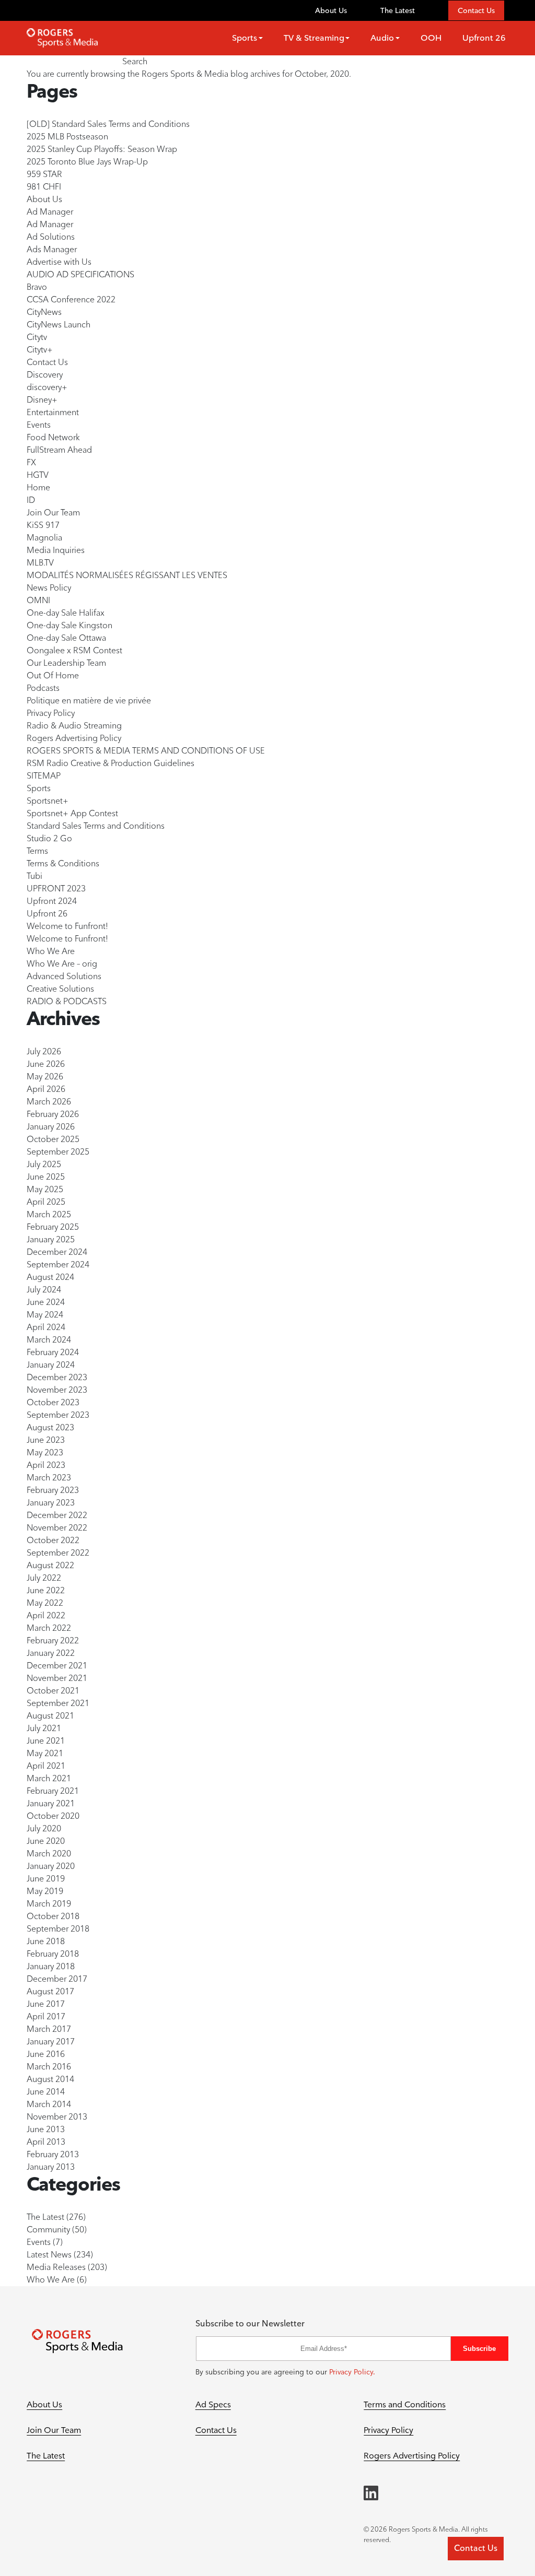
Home (38, 487)
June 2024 (46, 1302)
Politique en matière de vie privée (89, 701)
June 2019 (46, 1879)
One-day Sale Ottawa (66, 638)
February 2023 (53, 1490)
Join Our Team (53, 513)
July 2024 (44, 1290)
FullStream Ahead (59, 450)
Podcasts (43, 688)
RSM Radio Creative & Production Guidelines (111, 763)
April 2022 (46, 1615)
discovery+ (47, 387)
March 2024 (49, 1340)
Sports (39, 788)
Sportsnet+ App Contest (72, 813)
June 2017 (46, 2004)
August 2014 (50, 2079)
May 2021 (45, 1753)
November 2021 (57, 1678)
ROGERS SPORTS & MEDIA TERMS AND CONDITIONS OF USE (146, 751)
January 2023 (51, 1503)
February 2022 (53, 1640)
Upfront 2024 (52, 901)
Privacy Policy (51, 713)
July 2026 (44, 1051)
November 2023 (57, 1390)
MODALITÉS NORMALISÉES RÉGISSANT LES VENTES (127, 575)
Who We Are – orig (62, 964)
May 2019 (45, 1891)
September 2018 (58, 1929)
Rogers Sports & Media (185, 74)
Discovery (45, 375)
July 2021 (44, 1728)
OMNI (38, 600)
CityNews (44, 312)
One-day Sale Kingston (69, 625)
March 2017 (49, 2029)
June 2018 (46, 1941)
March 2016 (49, 2067)
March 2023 (49, 1478)
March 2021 (49, 1778)
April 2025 (46, 1202)
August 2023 (50, 1427)
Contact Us (476, 10)
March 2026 (49, 1102)
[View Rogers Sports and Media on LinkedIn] (371, 2493)
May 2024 (45, 1315)
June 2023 (46, 1440)
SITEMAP (44, 776)
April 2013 (46, 2142)
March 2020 (49, 1854)
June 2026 (46, 1064)
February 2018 (53, 1954)
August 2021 (50, 1716)
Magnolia (44, 538)
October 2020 (53, 1816)
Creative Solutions (60, 989)
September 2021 (58, 1703)
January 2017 (51, 2042)
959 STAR (44, 174)
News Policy (49, 588)
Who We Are (51, 951)
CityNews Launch (59, 325)
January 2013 (51, 2167)
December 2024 (57, 1252)
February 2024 (53, 1352)
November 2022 (57, 1528)
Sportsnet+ (48, 801)
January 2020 (51, 1866)
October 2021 (53, 1691)
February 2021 (53, 1791)
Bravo (37, 287)
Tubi (34, 876)
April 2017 (46, 2016)
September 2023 (58, 1415)
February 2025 (53, 1227)
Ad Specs (213, 2404)
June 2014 (46, 2092)
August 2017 (50, 1991)
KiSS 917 (43, 525)
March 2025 (49, 1214)
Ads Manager (52, 249)
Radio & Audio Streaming (74, 726)
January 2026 (51, 1127)
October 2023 (53, 1402)
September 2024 (58, 1265)
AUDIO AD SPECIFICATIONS (80, 274)
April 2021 (46, 1766)
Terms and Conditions (405, 2404)
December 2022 (57, 1515)
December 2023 (57, 1377)
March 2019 (49, 1904)
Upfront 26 (47, 914)
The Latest (398, 10)
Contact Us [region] (476, 2548)
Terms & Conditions (63, 863)
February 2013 (53, 2154)
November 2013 (57, 2117)
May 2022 (45, 1603)
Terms (37, 851)
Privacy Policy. (352, 2372)
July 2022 (44, 1578)
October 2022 (53, 1540)
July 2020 (44, 1828)
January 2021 (51, 1803)
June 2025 (46, 1177)
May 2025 (45, 1189)
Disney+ (42, 400)
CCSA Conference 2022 (71, 299)
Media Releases (56, 2267)
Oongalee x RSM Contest (74, 650)
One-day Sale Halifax (66, 613)
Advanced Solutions (64, 976)
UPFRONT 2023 (56, 889)
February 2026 (53, 1114)
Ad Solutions (51, 237)
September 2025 (58, 1152)
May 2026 (45, 1077)
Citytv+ (40, 350)
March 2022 (49, 1628)
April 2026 (46, 1089)
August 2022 (50, 1565)
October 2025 (53, 1139)
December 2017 (57, 1979)
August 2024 (50, 1277)
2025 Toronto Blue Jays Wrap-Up (87, 162)
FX (31, 462)
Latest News (49, 2255)
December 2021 (57, 1666)
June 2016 (46, 2054)
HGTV (38, 475)
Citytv (37, 337)
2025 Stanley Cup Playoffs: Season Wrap (102, 149)
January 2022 (51, 1653)
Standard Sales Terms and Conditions (96, 826)
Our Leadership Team (66, 663)
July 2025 (44, 1164)
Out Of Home (53, 675)
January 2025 (51, 1239)
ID (31, 500)
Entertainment (53, 412)
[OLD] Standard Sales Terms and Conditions (108, 124)
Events (39, 425)
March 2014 (49, 2104)
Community (48, 2230)
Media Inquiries (56, 550)
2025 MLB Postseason (67, 137)
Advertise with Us (59, 262)
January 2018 (51, 1966)
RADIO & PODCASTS (67, 1001)
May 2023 (45, 1452)
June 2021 (46, 1741)
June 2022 (46, 1590)
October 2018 (53, 1916)
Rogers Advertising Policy (74, 738)
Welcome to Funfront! (67, 926)
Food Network (53, 437)
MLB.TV (40, 563)
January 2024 (51, 1365)
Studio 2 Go (49, 838)
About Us (331, 10)
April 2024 (46, 1327)
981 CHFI (44, 187)
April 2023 (46, 1465)
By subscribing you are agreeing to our (285, 2372)
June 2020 (46, 1841)
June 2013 (46, 2129)
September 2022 (58, 1553)
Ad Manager (50, 212)
